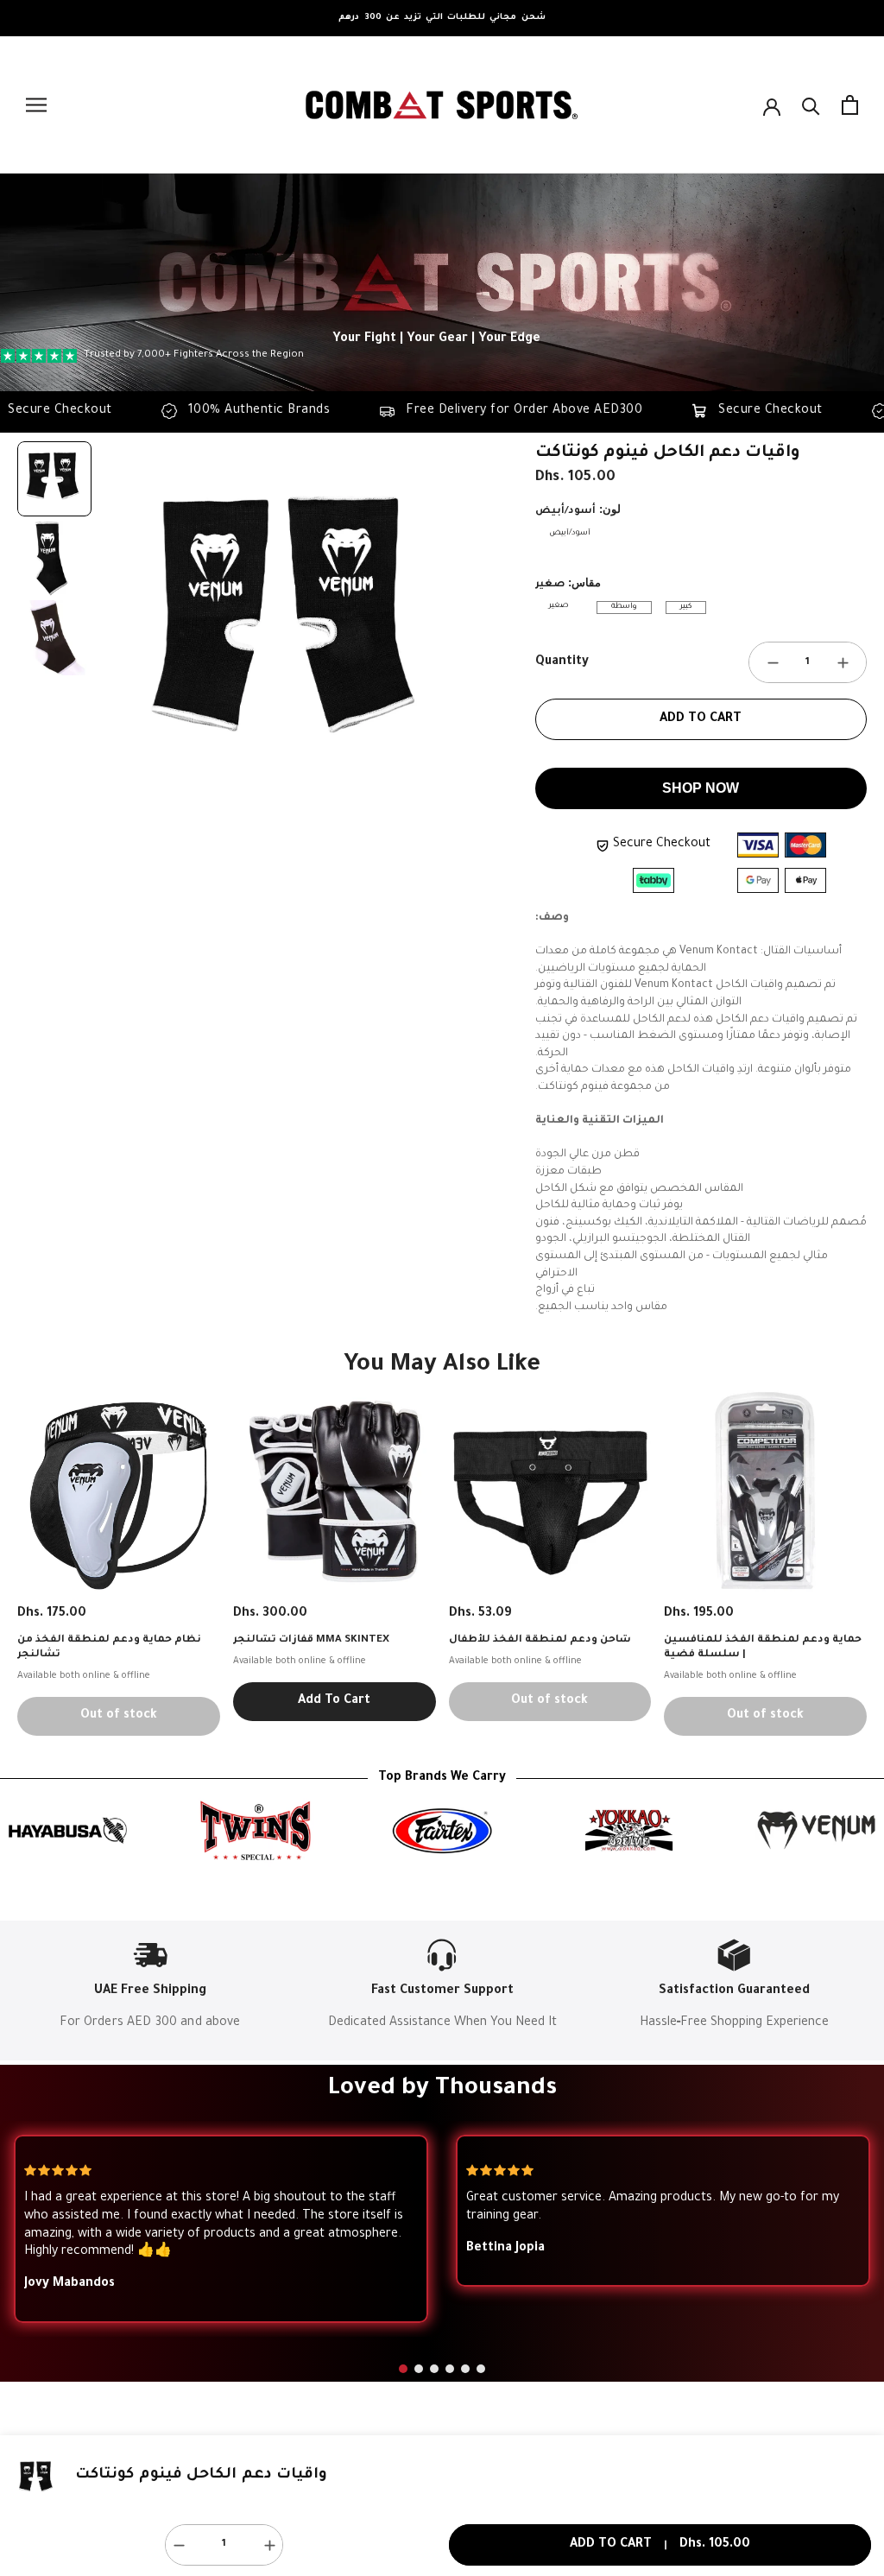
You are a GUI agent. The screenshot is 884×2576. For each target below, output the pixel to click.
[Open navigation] (36, 105)
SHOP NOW (701, 788)
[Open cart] (850, 105)
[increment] (843, 662)
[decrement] (773, 662)
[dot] (403, 2369)
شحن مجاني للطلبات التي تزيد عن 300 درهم (442, 18)
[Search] (811, 105)
